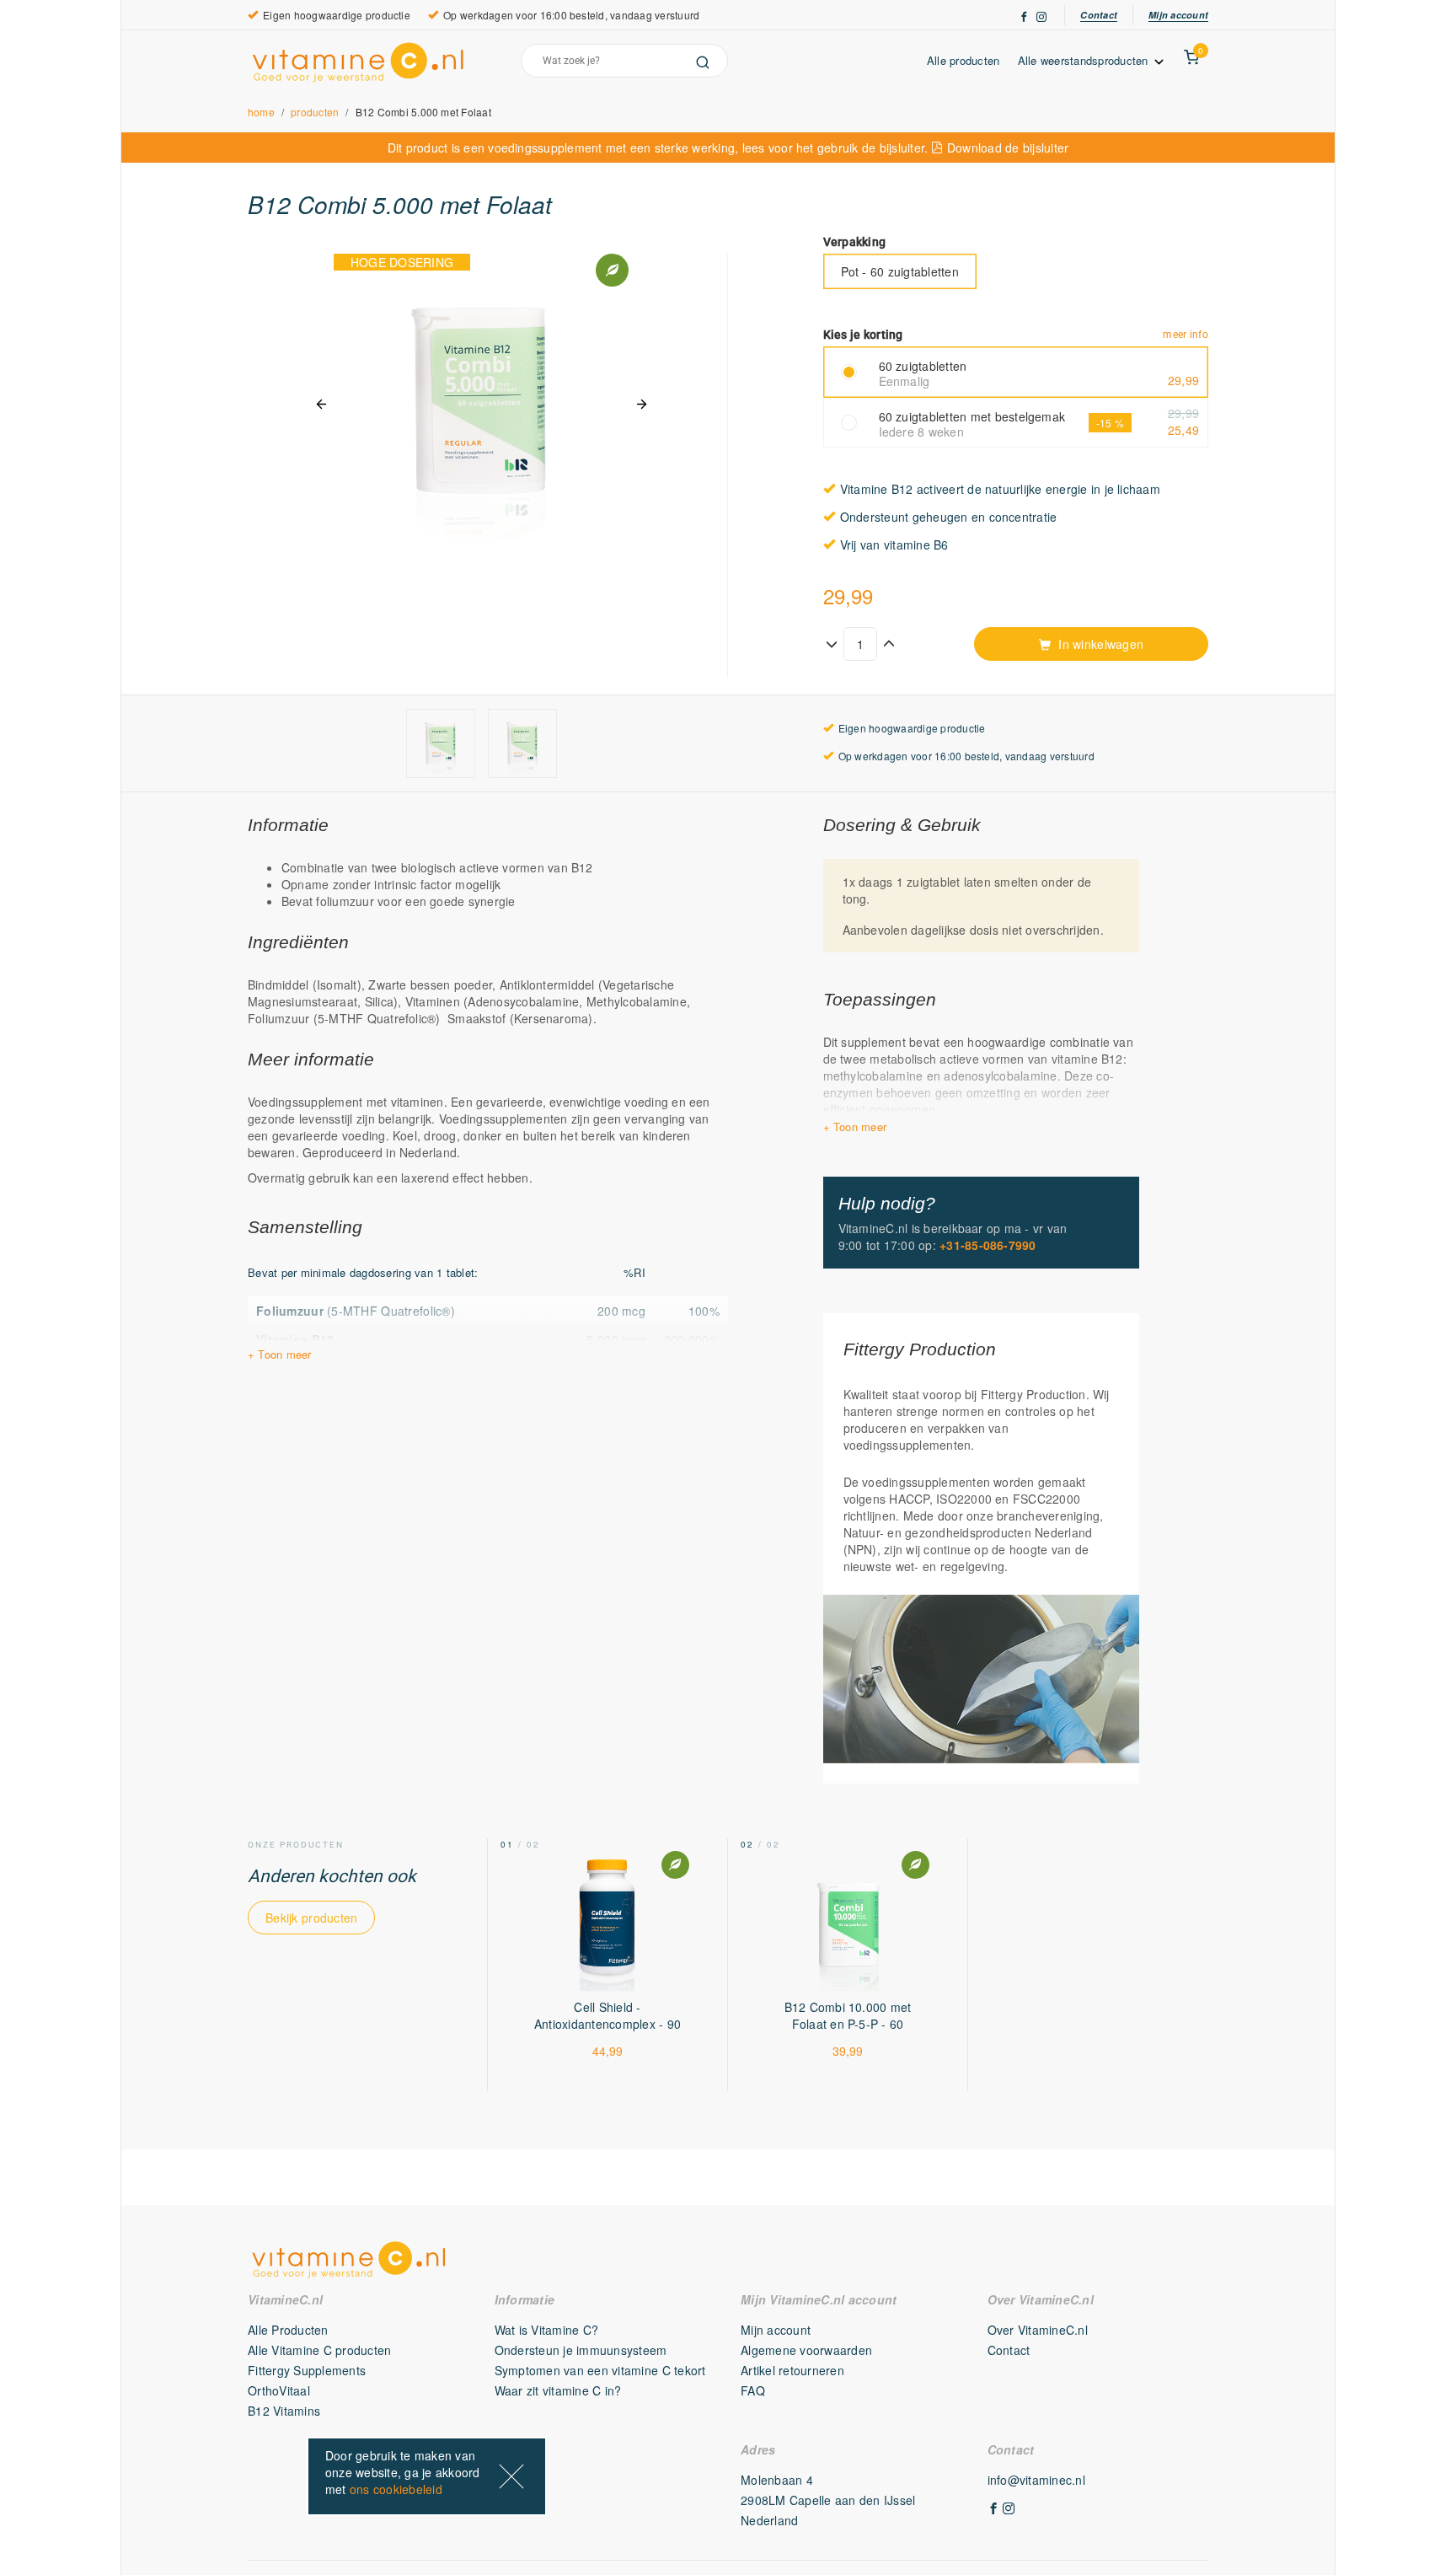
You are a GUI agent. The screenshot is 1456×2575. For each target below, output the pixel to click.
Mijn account (1178, 15)
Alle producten (964, 60)
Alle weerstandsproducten (1085, 60)
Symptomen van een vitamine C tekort (600, 2370)
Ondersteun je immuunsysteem (581, 2350)
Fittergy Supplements (307, 2370)
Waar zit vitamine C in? (558, 2390)
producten (315, 112)
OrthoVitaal (279, 2390)
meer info (1186, 335)
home (261, 112)
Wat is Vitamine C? (547, 2330)
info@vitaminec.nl (1036, 2480)
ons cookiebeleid (396, 2489)
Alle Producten (288, 2330)
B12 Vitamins (284, 2411)
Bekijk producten (311, 1918)
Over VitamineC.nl (1038, 2330)
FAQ (753, 2390)
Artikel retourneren (792, 2370)
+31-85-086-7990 (988, 1245)
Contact (1099, 15)
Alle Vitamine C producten (320, 2350)
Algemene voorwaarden (806, 2350)
